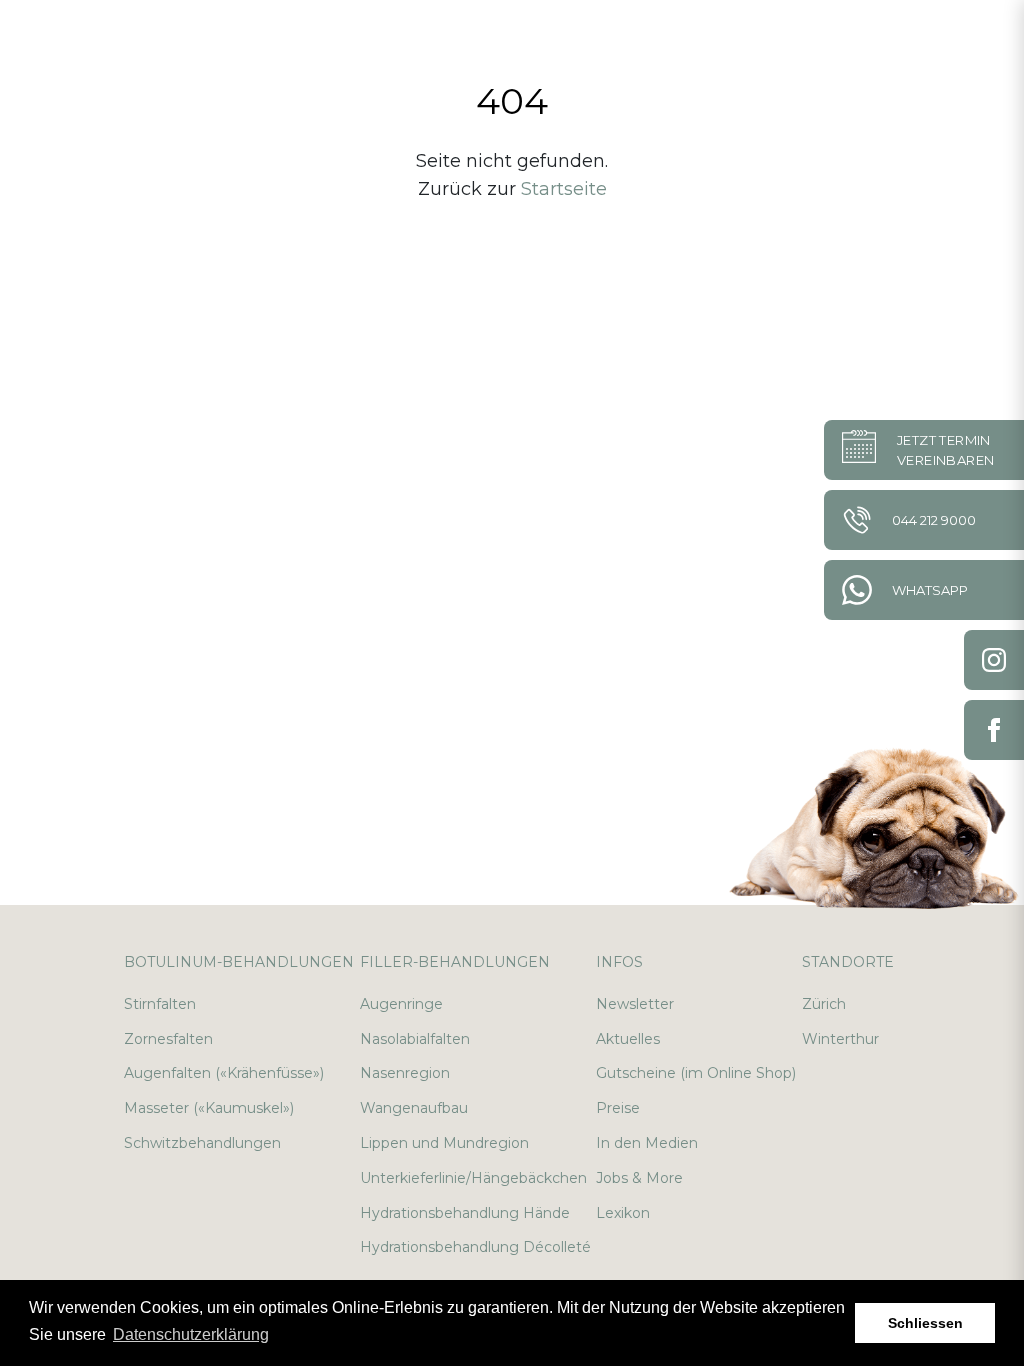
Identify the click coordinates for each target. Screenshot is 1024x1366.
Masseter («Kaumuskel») (209, 1108)
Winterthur (840, 1039)
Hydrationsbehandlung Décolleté (475, 1247)
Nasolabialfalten (415, 1039)
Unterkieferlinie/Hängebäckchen (473, 1178)
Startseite (564, 189)
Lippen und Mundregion (444, 1143)
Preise (618, 1108)
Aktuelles (628, 1039)
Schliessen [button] (925, 1323)
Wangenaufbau (414, 1108)
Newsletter (635, 1004)
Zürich (824, 1004)
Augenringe (401, 1004)
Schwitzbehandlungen (202, 1143)
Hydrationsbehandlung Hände (465, 1213)
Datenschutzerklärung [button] (191, 1334)
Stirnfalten (160, 1004)
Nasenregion (405, 1073)
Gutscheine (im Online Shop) (696, 1073)
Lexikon (623, 1213)
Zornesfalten (168, 1039)
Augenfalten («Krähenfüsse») (224, 1073)
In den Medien (647, 1143)
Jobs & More (639, 1178)
